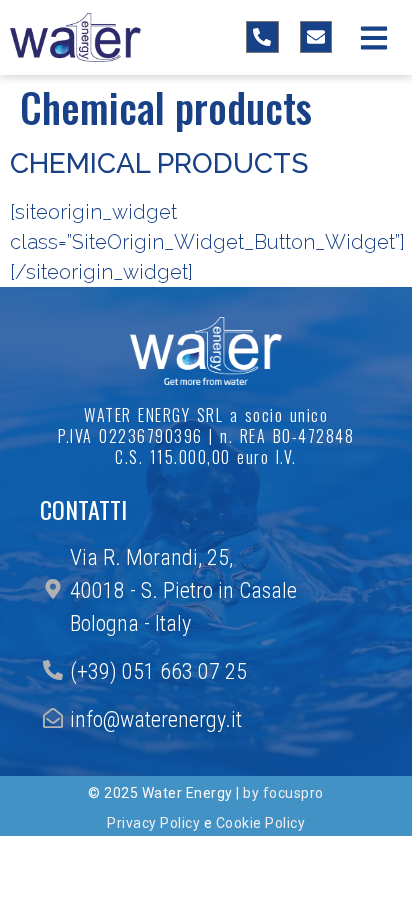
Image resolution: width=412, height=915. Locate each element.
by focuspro (283, 793)
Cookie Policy (261, 823)
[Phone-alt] (262, 37)
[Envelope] (316, 37)
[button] (374, 37)
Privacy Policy (153, 823)
